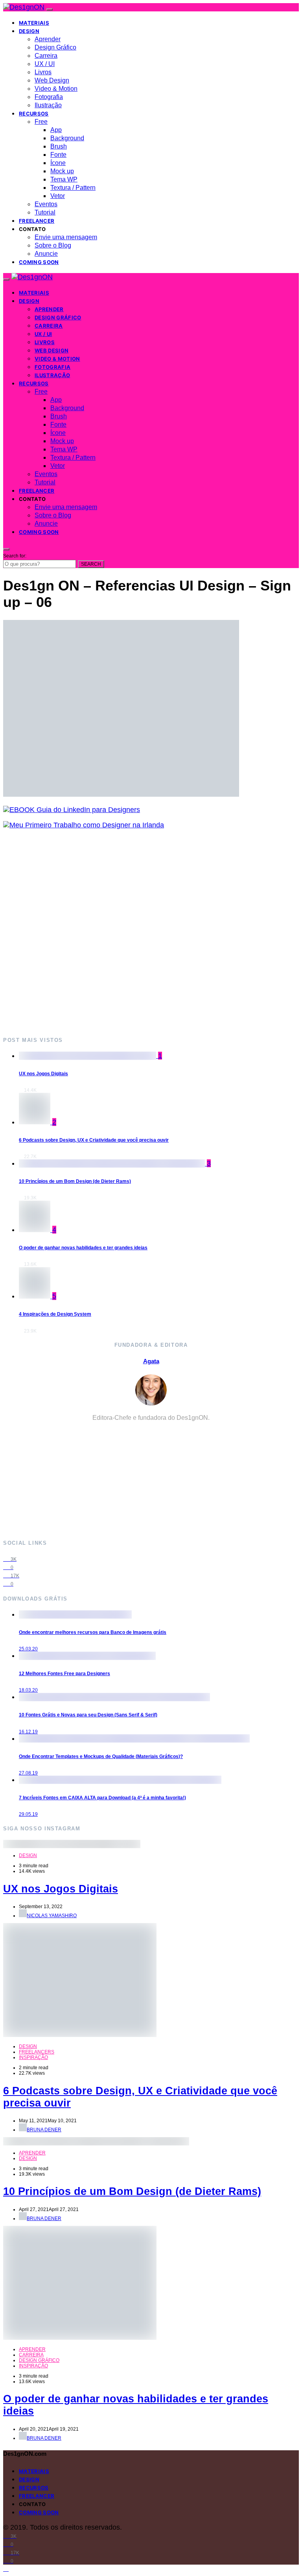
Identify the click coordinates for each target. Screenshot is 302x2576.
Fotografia (49, 97)
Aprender (48, 39)
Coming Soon (39, 262)
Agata (151, 1361)
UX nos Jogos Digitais (43, 1074)
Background (67, 138)
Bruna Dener (44, 2130)
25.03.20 (28, 1649)
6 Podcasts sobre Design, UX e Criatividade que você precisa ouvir (94, 1140)
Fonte (58, 155)
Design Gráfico (55, 47)
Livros (43, 72)
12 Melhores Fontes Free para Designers (64, 1674)
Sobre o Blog (53, 245)
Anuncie (46, 254)
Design (29, 31)
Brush (59, 146)
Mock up (62, 171)
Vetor (58, 196)
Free (41, 122)
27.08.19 (28, 1773)
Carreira (46, 56)
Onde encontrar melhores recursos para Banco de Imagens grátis (93, 1632)
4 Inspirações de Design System (55, 1314)
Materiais (34, 23)
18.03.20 (28, 1690)
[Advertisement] (151, 932)
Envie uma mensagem (66, 237)
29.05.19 (28, 1814)
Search (91, 564)
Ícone (58, 163)
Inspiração (33, 2057)
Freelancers (37, 2052)
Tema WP (64, 179)
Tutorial (45, 212)
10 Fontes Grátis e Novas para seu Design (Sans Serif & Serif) (88, 1715)
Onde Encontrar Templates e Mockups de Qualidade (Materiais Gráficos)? (101, 1756)
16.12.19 (28, 1732)
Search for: (15, 556)
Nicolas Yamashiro (52, 1916)
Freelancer (37, 221)
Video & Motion (56, 89)
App (56, 130)
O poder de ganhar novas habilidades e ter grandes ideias (83, 1248)
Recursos (34, 114)
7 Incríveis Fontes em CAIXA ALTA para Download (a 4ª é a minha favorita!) (102, 1798)
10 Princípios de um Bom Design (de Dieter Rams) (75, 1181)
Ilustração (48, 105)
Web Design (52, 80)
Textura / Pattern (73, 188)
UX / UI (45, 64)
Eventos (46, 204)
